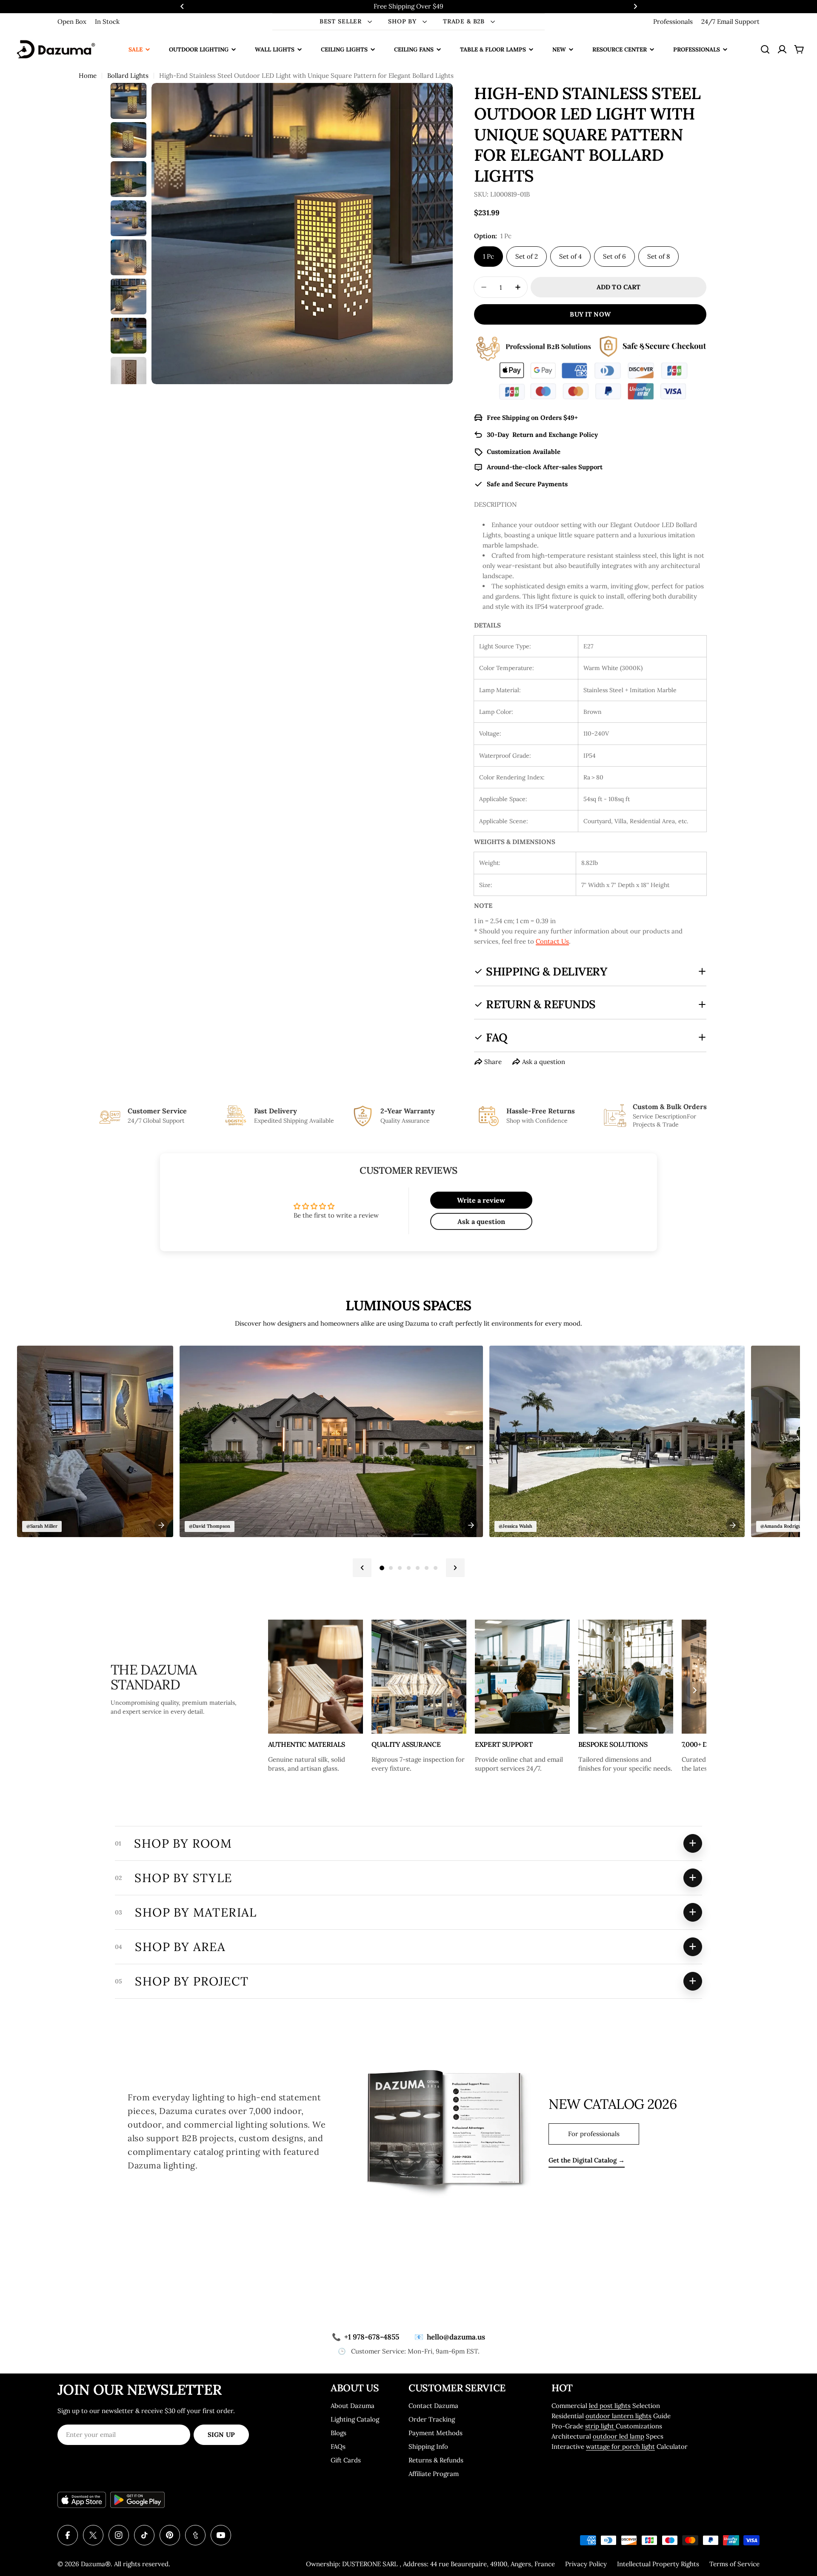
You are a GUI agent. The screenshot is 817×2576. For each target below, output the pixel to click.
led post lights (610, 2406)
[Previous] (362, 1568)
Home (88, 76)
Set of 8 (658, 256)
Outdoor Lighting (199, 49)
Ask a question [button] (481, 1221)
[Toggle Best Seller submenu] (370, 22)
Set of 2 (527, 256)
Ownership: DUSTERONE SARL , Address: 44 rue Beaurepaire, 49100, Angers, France (430, 2564)
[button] (182, 6)
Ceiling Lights (344, 49)
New (559, 49)
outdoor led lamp (618, 2436)
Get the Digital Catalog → (587, 2160)
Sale (136, 49)
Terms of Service (734, 2564)
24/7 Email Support (730, 21)
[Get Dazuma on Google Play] (137, 2500)
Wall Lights (275, 49)
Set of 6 (614, 256)
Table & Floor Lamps (493, 49)
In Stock (107, 21)
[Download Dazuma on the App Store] (82, 2500)
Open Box (72, 21)
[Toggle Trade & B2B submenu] (493, 22)
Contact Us (552, 941)
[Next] (455, 1568)
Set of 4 (570, 256)
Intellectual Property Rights (658, 2564)
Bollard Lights (128, 76)
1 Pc (488, 256)
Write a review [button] (481, 1200)
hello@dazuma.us (450, 2337)
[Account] (782, 49)
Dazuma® (96, 2564)
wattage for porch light (620, 2446)
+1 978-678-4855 (366, 2337)
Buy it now (590, 314)
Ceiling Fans (414, 49)
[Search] (765, 49)
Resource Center (620, 49)
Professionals (673, 21)
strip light (600, 2426)
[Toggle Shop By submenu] (425, 22)
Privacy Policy (586, 2564)
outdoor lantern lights (618, 2416)
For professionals (594, 2134)
